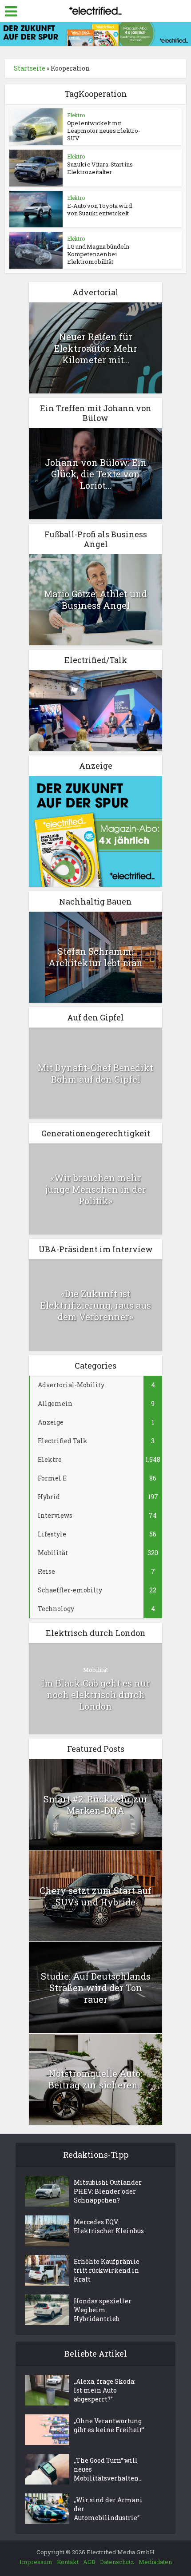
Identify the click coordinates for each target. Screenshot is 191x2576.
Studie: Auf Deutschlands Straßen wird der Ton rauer (96, 1988)
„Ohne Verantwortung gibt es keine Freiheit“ (109, 2425)
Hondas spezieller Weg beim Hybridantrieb (103, 2310)
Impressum (36, 2562)
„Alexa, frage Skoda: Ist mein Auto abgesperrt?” (105, 2390)
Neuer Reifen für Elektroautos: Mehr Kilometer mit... (96, 348)
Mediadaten (155, 2562)
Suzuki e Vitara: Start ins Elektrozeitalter (100, 168)
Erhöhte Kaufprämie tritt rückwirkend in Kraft (107, 2270)
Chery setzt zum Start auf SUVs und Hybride (95, 1896)
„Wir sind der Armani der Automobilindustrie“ (108, 2509)
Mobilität (95, 1670)
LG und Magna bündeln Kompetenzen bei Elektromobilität (98, 254)
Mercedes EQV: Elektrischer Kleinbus (109, 2226)
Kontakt (68, 2562)
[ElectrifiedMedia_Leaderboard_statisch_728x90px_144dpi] (95, 33)
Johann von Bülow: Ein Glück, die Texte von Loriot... (96, 474)
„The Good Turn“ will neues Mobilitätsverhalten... (108, 2469)
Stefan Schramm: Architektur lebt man (95, 957)
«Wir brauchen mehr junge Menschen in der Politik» (96, 1189)
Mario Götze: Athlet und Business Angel (95, 599)
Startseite (30, 68)
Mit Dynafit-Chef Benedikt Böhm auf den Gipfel (95, 1073)
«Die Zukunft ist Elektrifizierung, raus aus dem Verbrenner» (96, 1305)
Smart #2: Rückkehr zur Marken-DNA (96, 1805)
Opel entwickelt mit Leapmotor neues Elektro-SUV (104, 131)
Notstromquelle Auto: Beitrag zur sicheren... (96, 2079)
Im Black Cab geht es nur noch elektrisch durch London (96, 1695)
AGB (89, 2562)
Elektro (76, 115)
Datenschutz (117, 2562)
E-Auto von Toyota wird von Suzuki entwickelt (99, 209)
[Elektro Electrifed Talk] (95, 710)
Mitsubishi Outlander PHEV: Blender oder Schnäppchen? (108, 2191)
